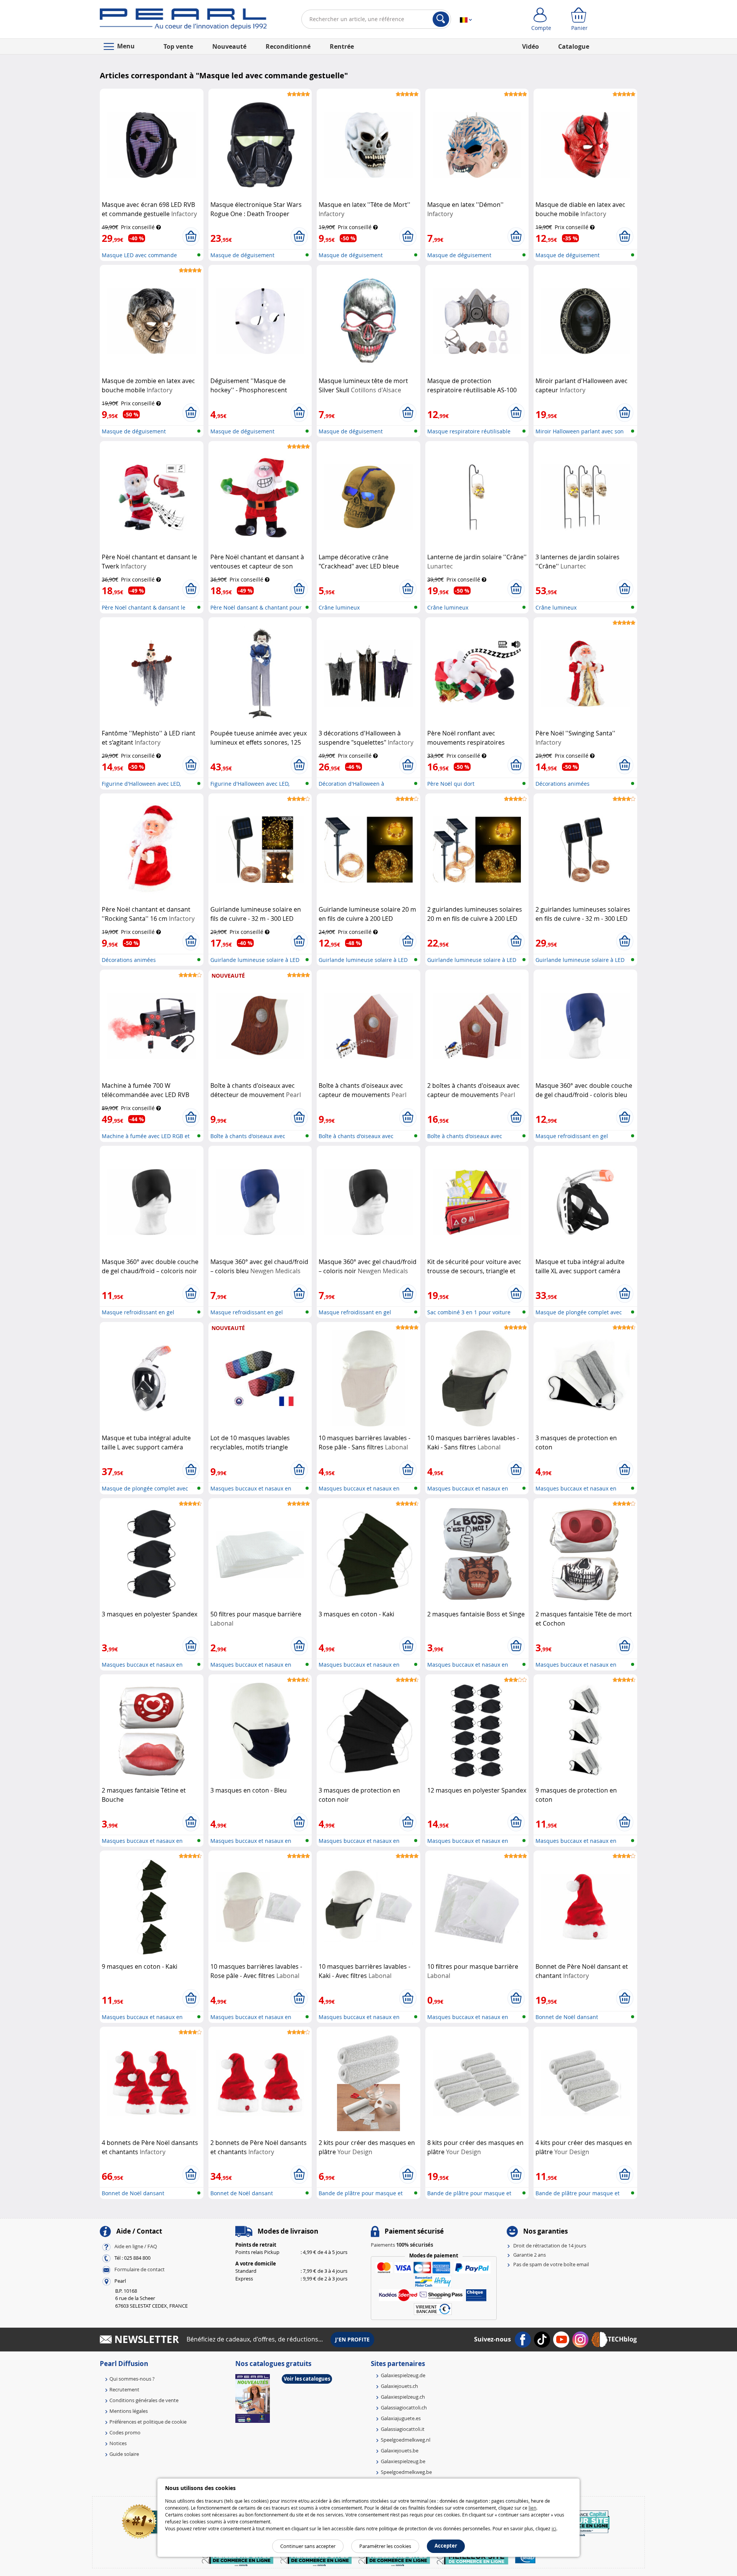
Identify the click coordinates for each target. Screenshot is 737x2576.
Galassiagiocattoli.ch (404, 2407)
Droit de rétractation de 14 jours (550, 2246)
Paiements (402, 2245)
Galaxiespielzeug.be (403, 2461)
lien (532, 2508)
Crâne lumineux (339, 607)
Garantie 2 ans (530, 2255)
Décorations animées (563, 784)
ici (554, 2528)
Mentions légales (129, 2411)
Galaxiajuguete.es (401, 2418)
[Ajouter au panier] (191, 236)
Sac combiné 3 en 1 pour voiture (469, 1312)
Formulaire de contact (140, 2269)
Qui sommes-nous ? (132, 2379)
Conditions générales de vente (144, 2400)
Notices (118, 2443)
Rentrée (342, 46)
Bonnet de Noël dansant (567, 2017)
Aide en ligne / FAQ (136, 2246)
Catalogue (574, 46)
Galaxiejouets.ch (399, 2386)
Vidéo (530, 46)
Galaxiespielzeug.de (403, 2375)
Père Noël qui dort (451, 784)
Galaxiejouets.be (400, 2450)
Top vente (178, 46)
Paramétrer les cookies (385, 2546)
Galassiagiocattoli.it (403, 2429)
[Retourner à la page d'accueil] (183, 21)
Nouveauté (229, 46)
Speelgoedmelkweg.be (406, 2472)
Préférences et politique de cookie (148, 2422)
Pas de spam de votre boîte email (551, 2264)
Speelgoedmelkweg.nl (406, 2440)
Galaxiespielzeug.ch (403, 2397)
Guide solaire (124, 2454)
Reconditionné (288, 46)
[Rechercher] (441, 19)
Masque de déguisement (242, 255)
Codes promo (125, 2432)
